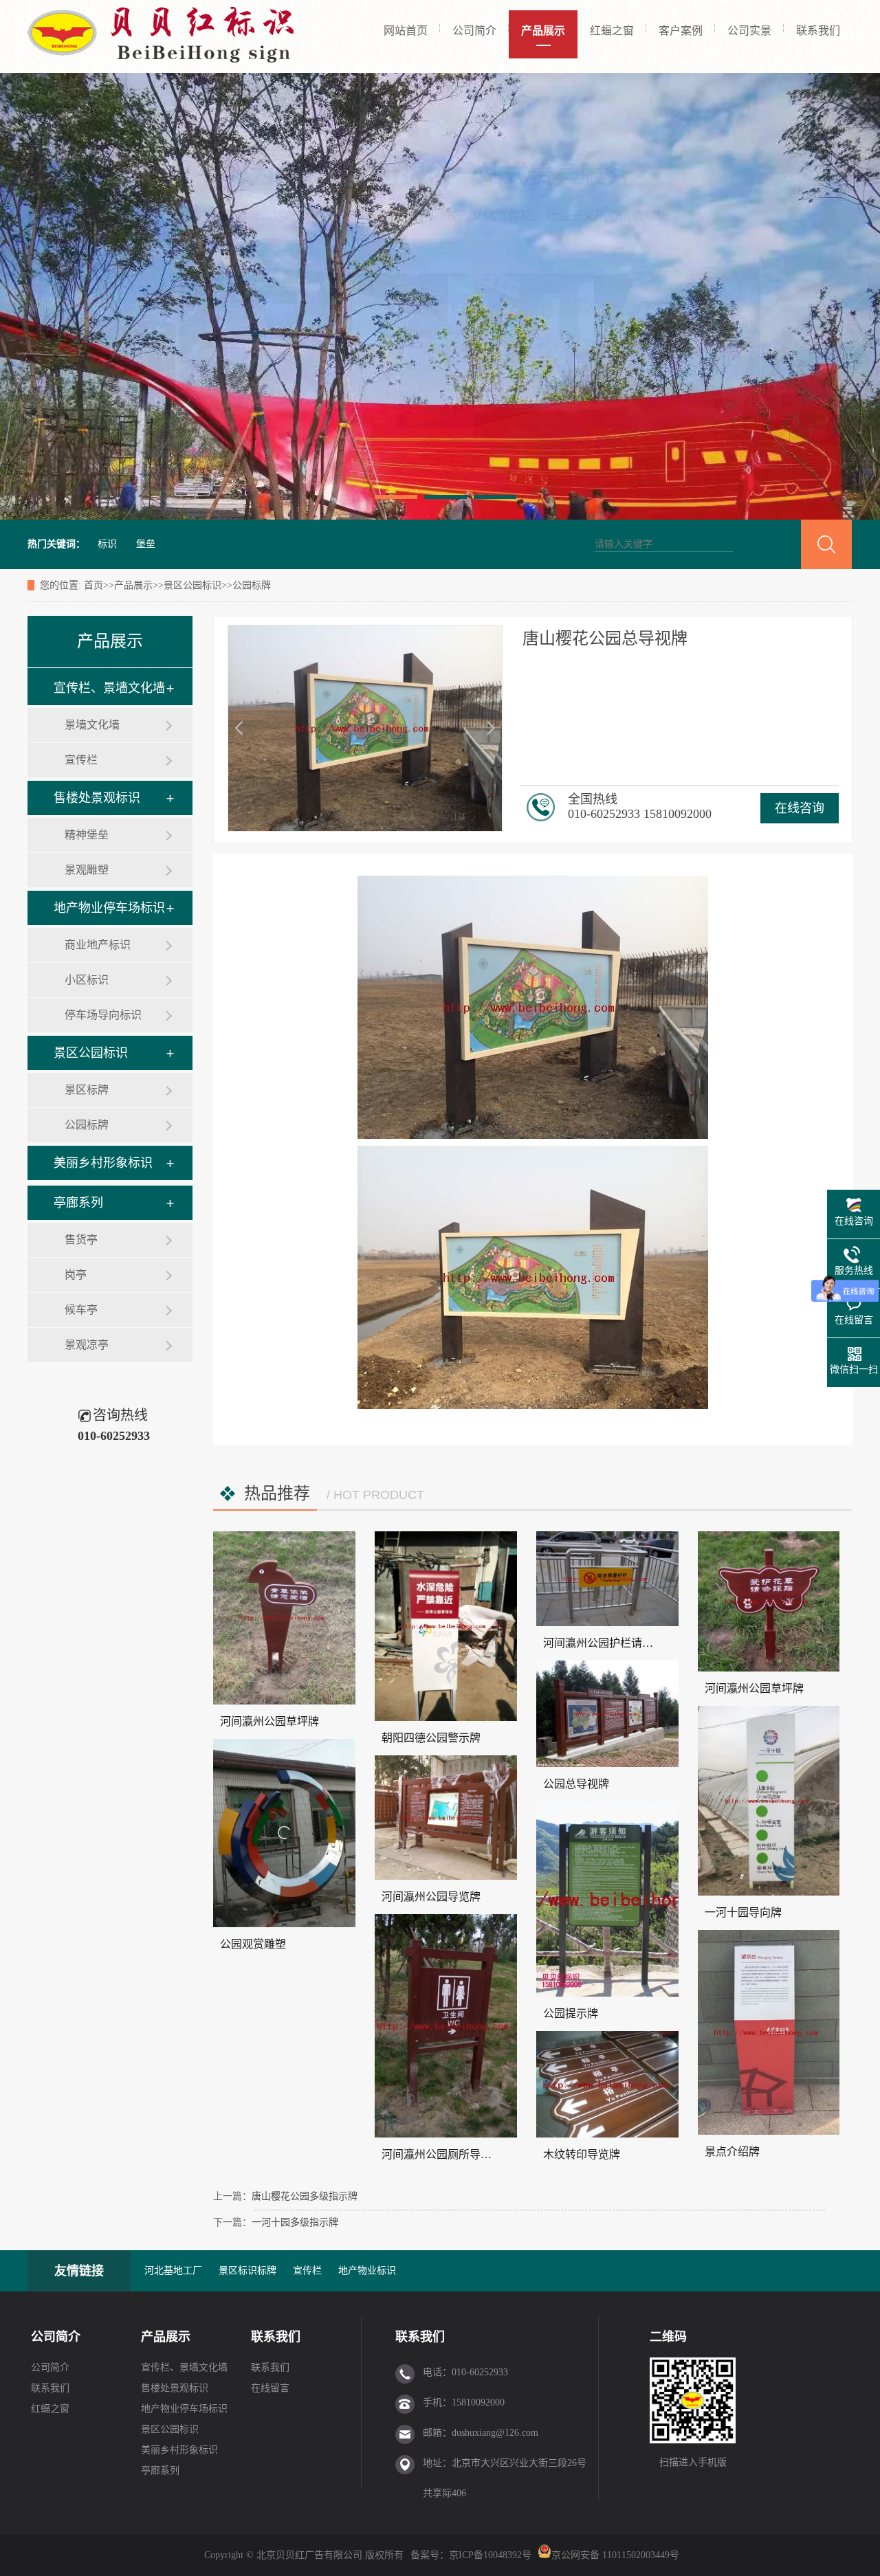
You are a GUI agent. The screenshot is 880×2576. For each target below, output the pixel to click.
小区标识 (87, 980)
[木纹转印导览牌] (607, 2084)
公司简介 (474, 31)
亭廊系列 (78, 1203)
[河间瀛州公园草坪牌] (284, 1618)
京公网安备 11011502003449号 (615, 2555)
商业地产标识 (98, 945)
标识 (107, 544)
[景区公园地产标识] (440, 296)
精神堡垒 (87, 835)
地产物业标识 (367, 2270)
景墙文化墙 (92, 725)
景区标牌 (87, 1090)
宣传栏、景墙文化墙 (109, 688)
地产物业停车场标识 (109, 908)
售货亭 (81, 1240)
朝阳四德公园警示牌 (431, 1738)
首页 (93, 585)
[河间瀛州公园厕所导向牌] (446, 2026)
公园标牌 (252, 585)
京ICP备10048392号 (492, 2555)
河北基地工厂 (173, 2270)
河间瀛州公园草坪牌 (269, 1721)
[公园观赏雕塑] (284, 1833)
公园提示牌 (571, 2013)
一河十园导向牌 (743, 1912)
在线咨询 (800, 808)
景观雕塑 (87, 870)
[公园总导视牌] (607, 1714)
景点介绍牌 (732, 2152)
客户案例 (681, 31)
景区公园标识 (192, 585)
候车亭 (81, 1310)
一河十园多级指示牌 (295, 2222)
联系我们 (818, 31)
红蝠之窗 (612, 31)
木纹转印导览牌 (582, 2154)
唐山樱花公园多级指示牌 (305, 2196)
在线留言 (270, 2388)
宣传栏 (81, 760)
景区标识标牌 (247, 2270)
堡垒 (146, 544)
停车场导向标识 (103, 1015)
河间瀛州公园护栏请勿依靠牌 (615, 1643)
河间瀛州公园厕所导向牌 (442, 2154)
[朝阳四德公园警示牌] (446, 1626)
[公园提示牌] (607, 1899)
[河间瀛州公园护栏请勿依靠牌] (607, 1579)
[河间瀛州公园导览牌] (446, 1818)
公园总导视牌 (576, 1784)
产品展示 (543, 31)
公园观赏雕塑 (253, 1944)
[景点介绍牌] (769, 2032)
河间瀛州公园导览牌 (431, 1897)
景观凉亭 (87, 1345)
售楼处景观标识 (97, 798)
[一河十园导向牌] (769, 1801)
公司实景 (749, 31)
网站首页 (406, 31)
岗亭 (76, 1275)
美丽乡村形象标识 (103, 1163)
